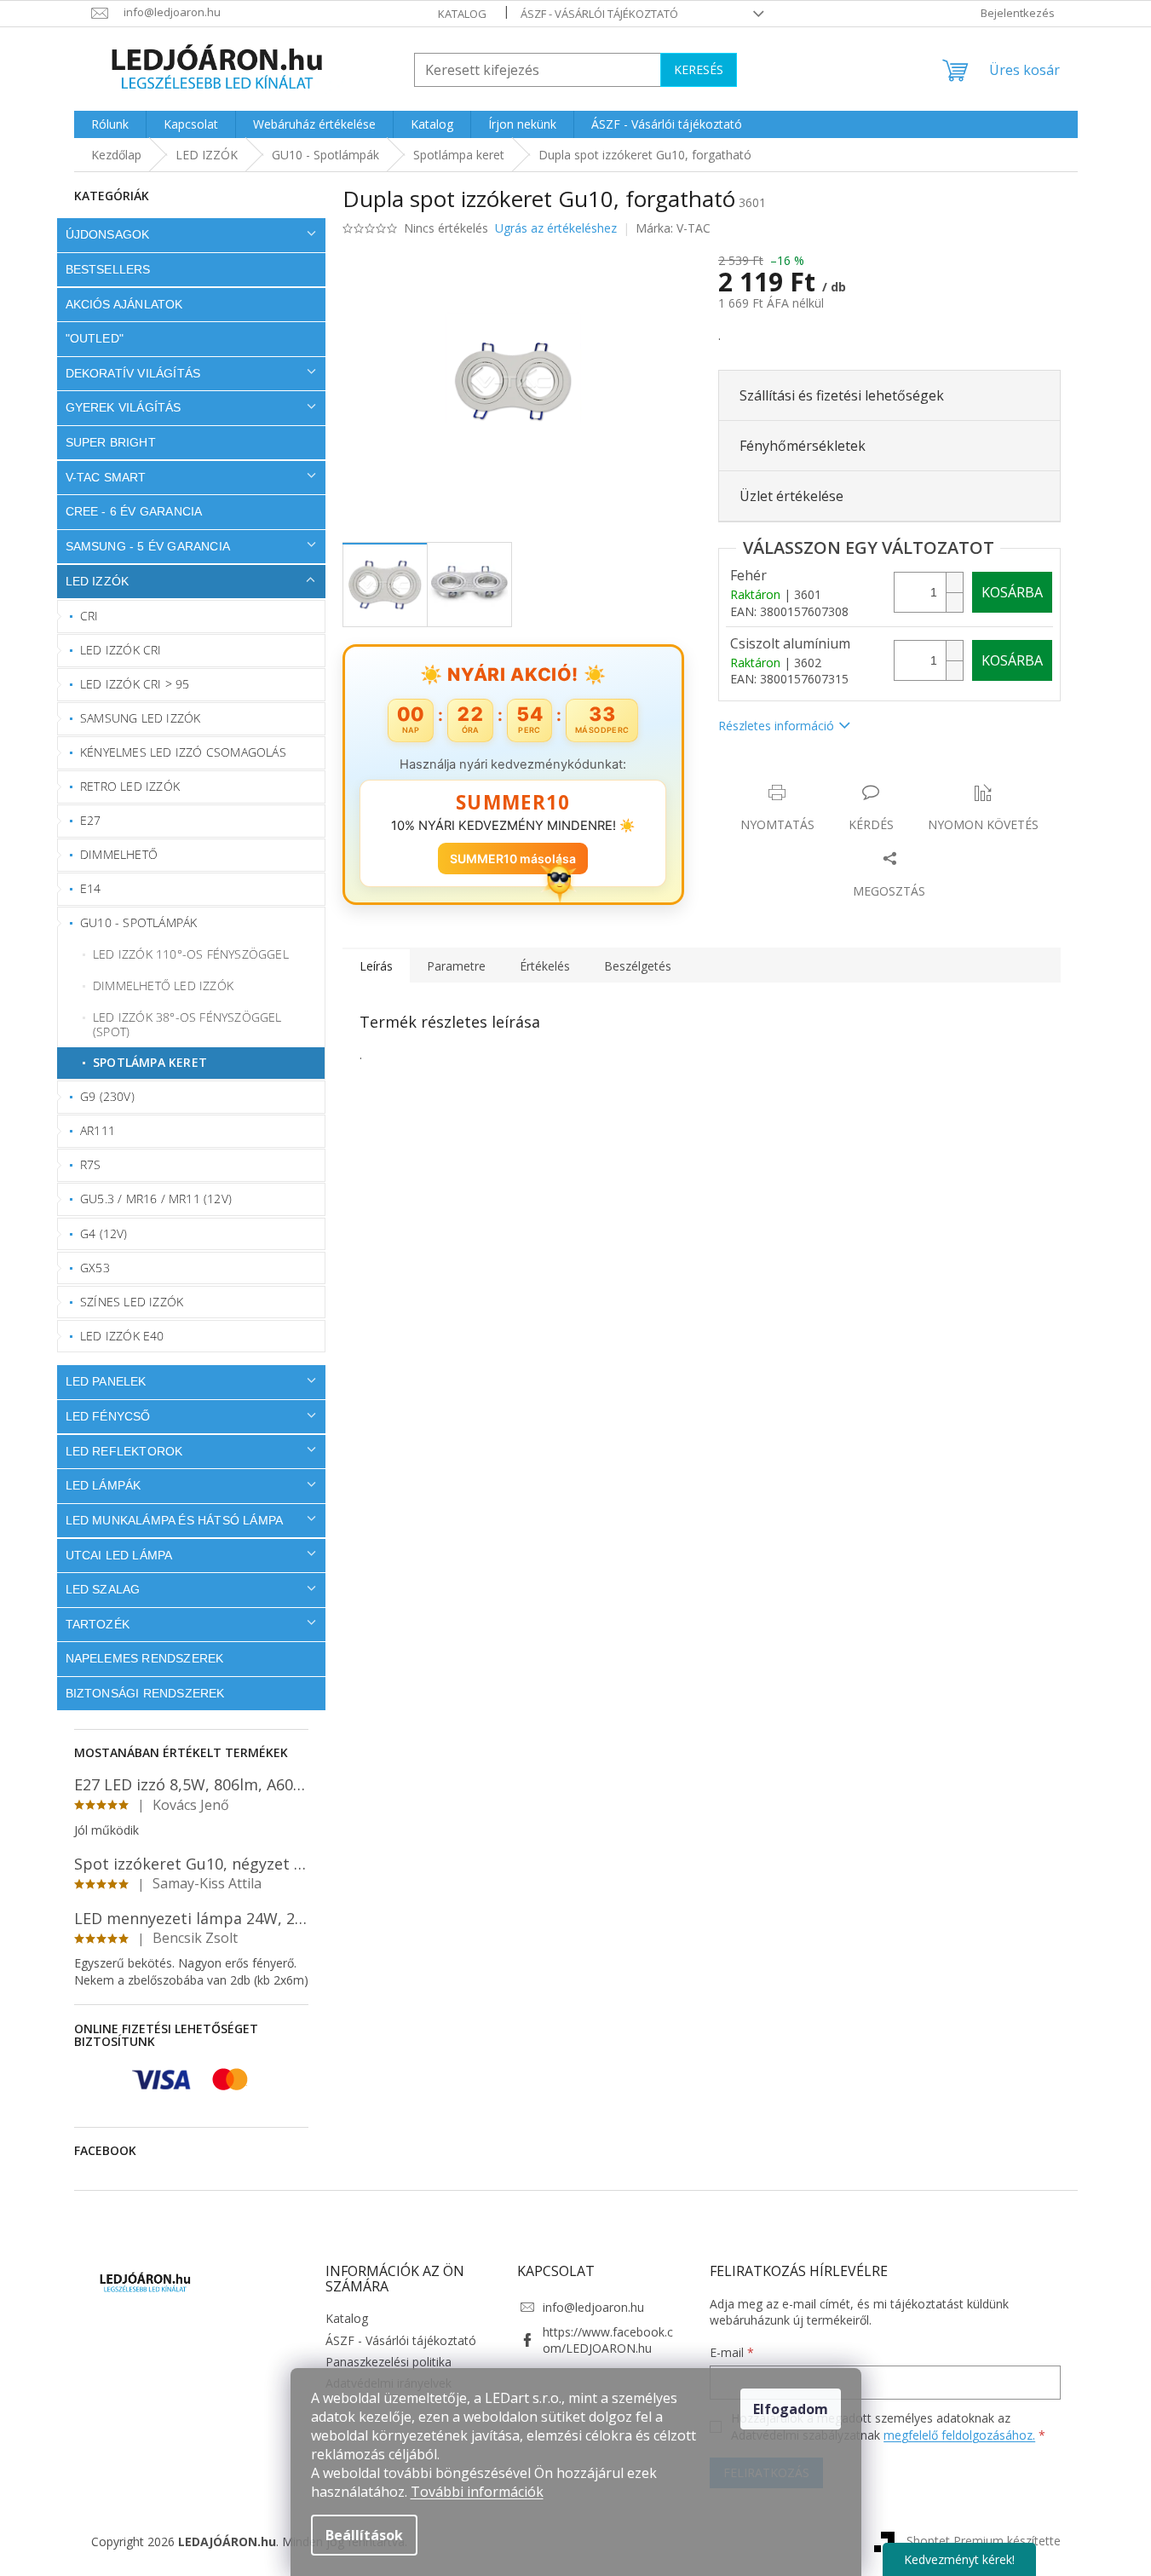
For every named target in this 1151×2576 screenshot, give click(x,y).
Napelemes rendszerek (145, 1658)
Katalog (462, 14)
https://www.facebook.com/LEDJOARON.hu (608, 2340)
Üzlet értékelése (791, 496)
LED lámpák (104, 1485)
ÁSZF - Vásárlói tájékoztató (599, 14)
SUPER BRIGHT (111, 442)
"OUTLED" (95, 338)
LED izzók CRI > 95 (135, 684)
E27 (91, 820)
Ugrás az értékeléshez (556, 228)
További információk (477, 2492)
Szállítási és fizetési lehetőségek (842, 395)
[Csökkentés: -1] (954, 602)
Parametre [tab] (456, 966)
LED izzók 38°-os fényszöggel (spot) (187, 1024)
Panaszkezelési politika (388, 2362)
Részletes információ (776, 726)
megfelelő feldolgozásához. (959, 2435)
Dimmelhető (119, 854)
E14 (91, 888)
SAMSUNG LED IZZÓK (140, 718)
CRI (89, 616)
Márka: (673, 228)
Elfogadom (791, 2409)
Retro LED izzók (130, 786)
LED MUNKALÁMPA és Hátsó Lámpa (175, 1520)
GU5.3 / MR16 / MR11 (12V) (156, 1199)
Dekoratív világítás (133, 373)
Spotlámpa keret (150, 1062)
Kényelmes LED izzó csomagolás (183, 752)
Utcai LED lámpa (119, 1555)
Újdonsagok (108, 234)
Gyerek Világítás (124, 407)
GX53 (95, 1268)
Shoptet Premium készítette (984, 2541)
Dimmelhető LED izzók (163, 985)
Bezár (837, 775)
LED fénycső (108, 1416)
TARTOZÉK (98, 1624)
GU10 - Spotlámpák (138, 922)
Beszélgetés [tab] (638, 966)
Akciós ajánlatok (124, 304)
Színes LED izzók (132, 1302)
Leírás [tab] (376, 966)
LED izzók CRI (121, 650)
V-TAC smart (106, 477)
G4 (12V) (104, 1233)
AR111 (98, 1130)
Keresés (699, 69)
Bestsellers (108, 269)
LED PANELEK (106, 1381)
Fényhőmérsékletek (803, 446)
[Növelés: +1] (954, 582)
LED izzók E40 (122, 1336)
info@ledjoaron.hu (593, 2307)
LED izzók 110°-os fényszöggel (191, 954)
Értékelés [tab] (545, 966)
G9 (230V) (107, 1096)
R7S (91, 1164)
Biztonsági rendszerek (145, 1693)
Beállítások (364, 2535)
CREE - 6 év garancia (134, 511)
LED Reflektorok (124, 1451)
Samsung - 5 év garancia (148, 546)
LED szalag (103, 1589)
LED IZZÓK (98, 581)
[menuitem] (110, 124)
